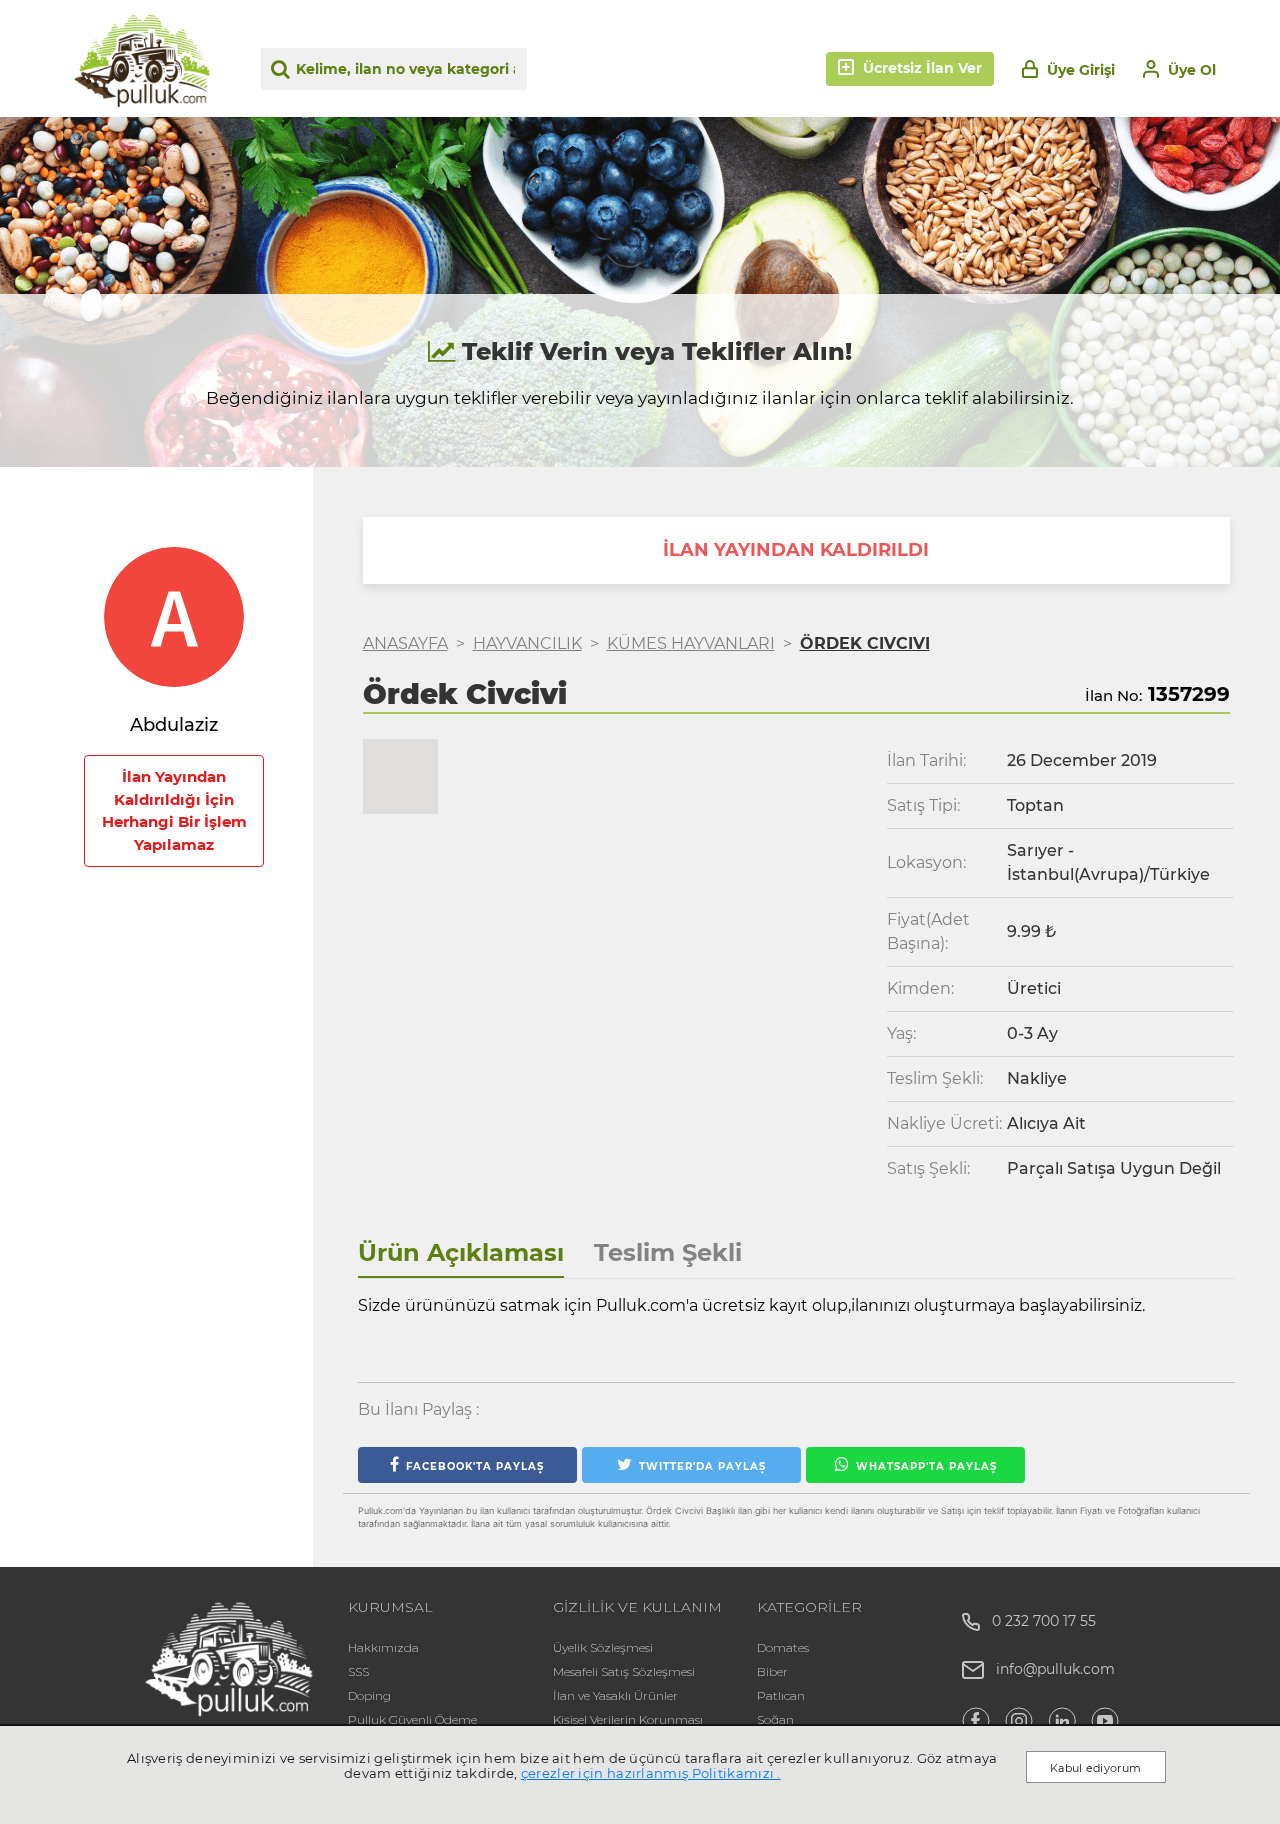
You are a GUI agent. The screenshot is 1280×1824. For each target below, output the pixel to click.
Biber (772, 1671)
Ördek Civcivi (865, 643)
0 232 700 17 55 (1038, 1621)
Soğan (775, 1719)
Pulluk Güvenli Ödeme (412, 1719)
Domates (783, 1647)
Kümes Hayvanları (691, 643)
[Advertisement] (174, 1267)
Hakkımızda (383, 1647)
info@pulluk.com (1055, 1669)
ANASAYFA (405, 643)
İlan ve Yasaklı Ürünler (615, 1695)
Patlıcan (781, 1695)
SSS (358, 1671)
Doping (369, 1695)
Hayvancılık (527, 643)
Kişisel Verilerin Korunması (628, 1719)
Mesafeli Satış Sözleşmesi (624, 1671)
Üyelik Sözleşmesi (603, 1647)
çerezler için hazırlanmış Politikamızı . (651, 1773)
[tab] (461, 1253)
